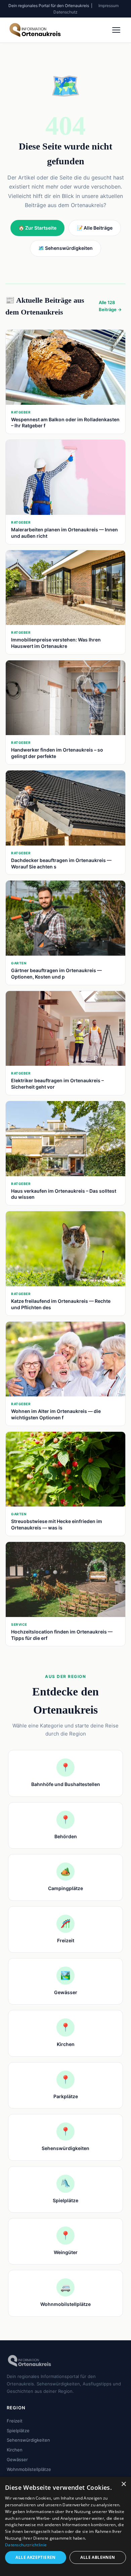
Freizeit (15, 2421)
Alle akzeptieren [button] (35, 2557)
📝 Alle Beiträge (95, 228)
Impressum (108, 6)
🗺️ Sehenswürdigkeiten (65, 248)
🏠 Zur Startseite (37, 228)
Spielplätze (18, 2431)
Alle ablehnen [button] (98, 2557)
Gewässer (17, 2459)
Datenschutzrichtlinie (26, 2545)
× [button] (123, 2484)
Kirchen (15, 2450)
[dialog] (65, 2527)
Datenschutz (65, 12)
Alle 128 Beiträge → (110, 306)
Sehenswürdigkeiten (28, 2440)
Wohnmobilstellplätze (29, 2469)
